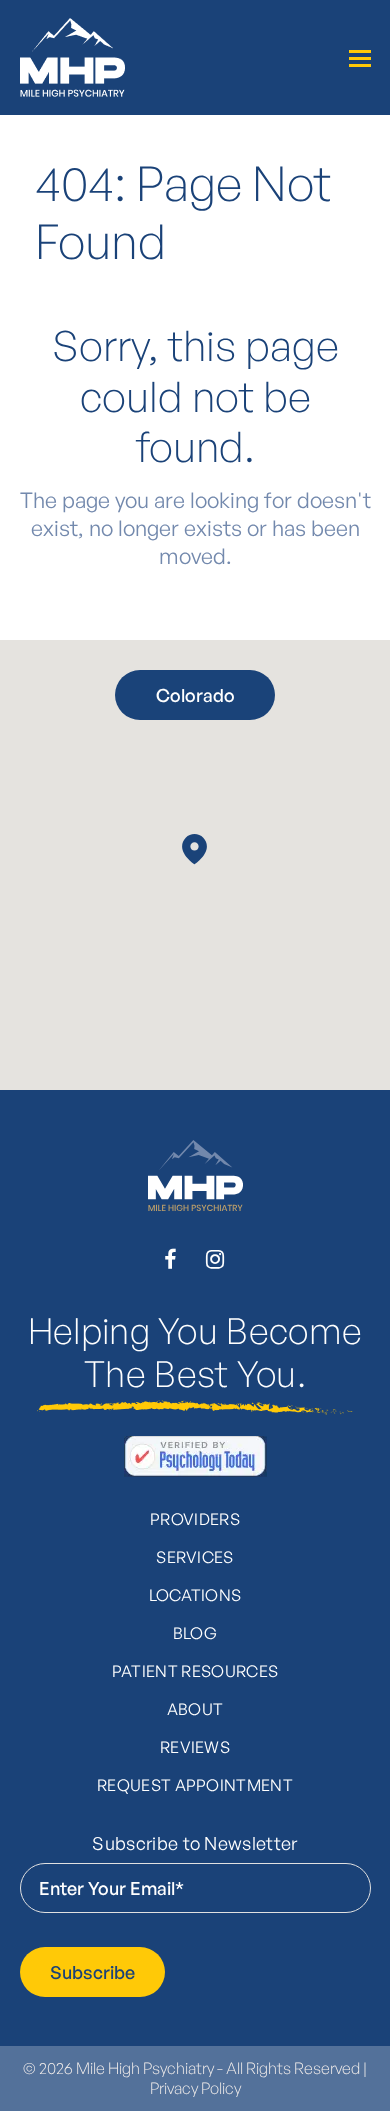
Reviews (195, 1747)
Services (195, 1557)
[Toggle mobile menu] (360, 58)
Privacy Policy (195, 2088)
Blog (195, 1633)
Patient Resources (195, 1671)
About (195, 1709)
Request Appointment (195, 1785)
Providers (195, 1519)
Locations (195, 1595)
